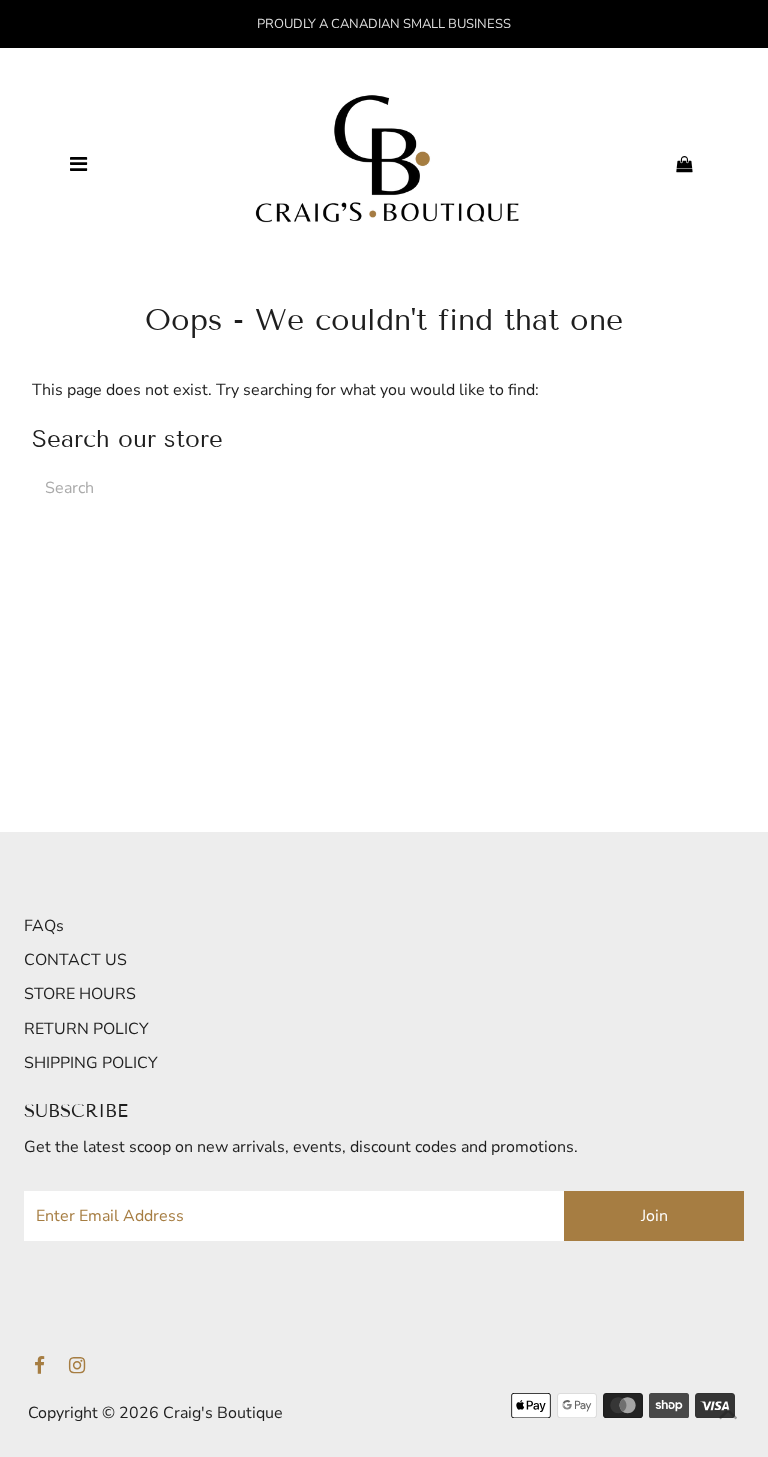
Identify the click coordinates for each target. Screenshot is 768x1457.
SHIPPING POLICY (91, 1063)
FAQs (44, 926)
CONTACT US (75, 960)
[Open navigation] (78, 165)
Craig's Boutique (223, 1413)
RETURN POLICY (86, 1029)
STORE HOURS (80, 994)
